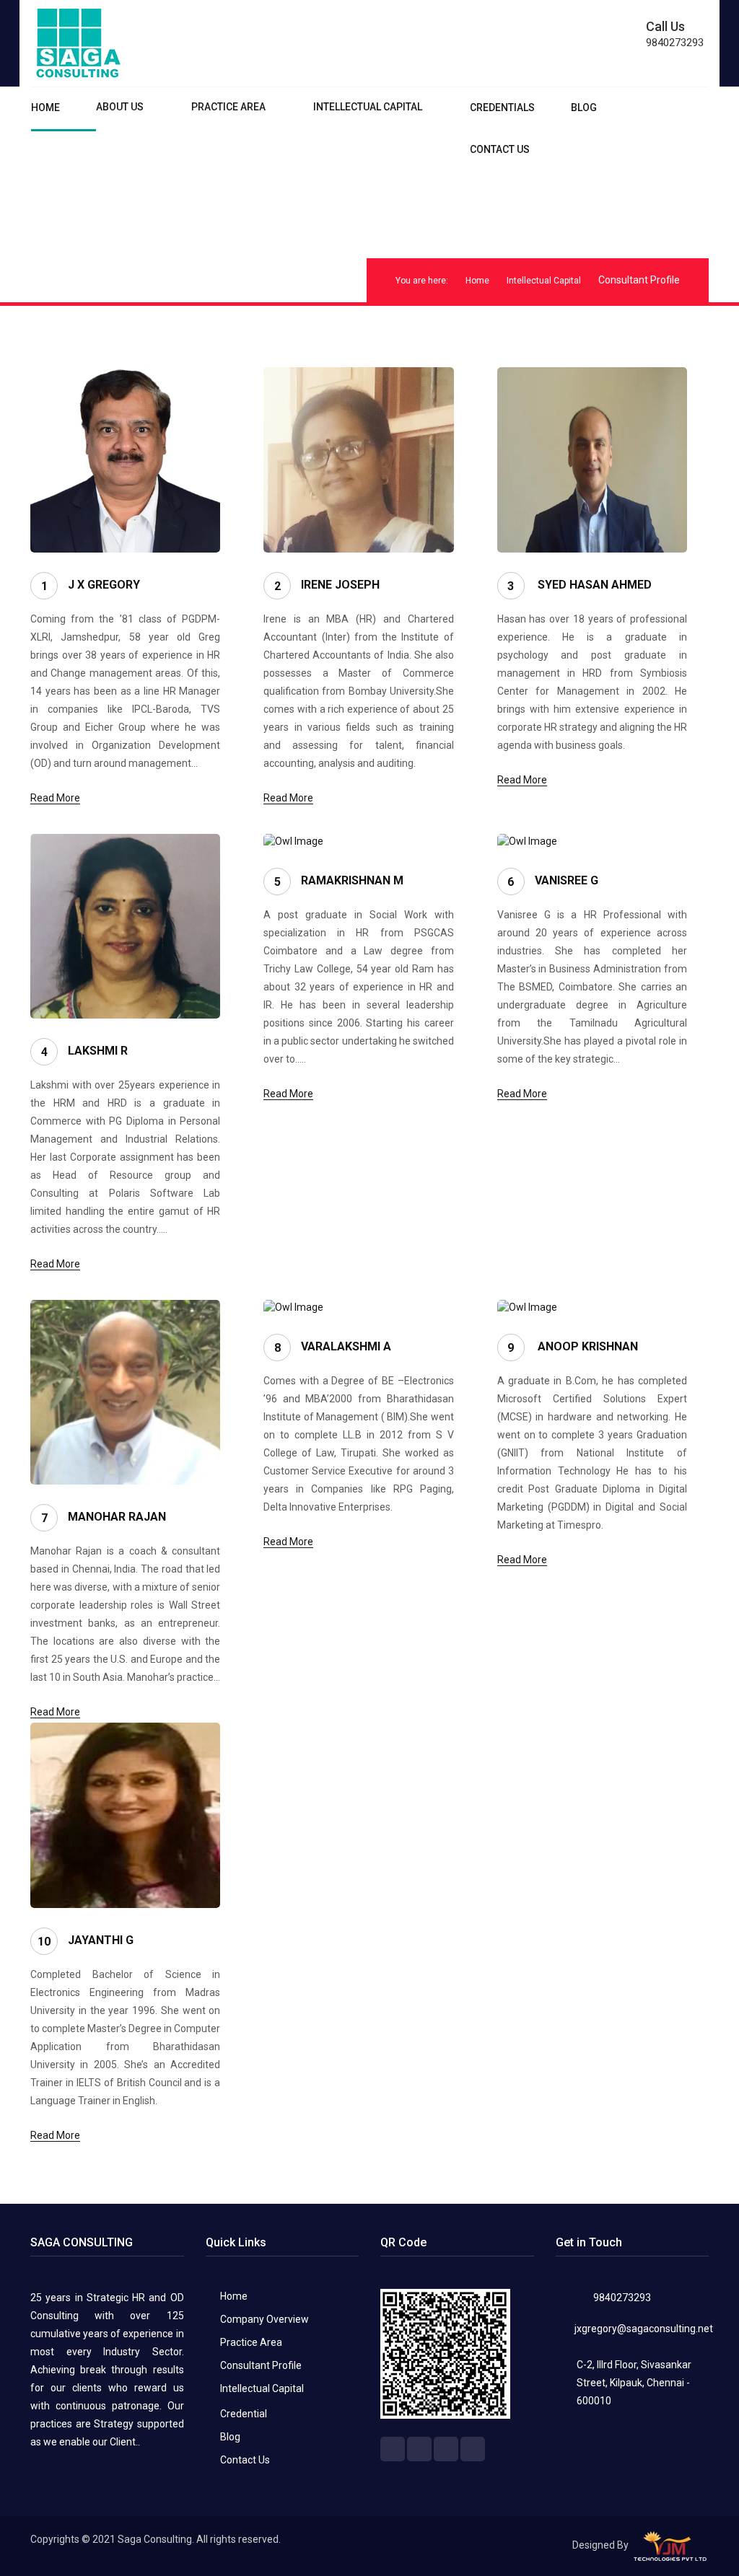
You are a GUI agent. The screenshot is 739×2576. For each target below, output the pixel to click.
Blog (584, 107)
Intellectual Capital (368, 107)
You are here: (422, 281)
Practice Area (228, 107)
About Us (120, 107)
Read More (55, 798)
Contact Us (500, 149)
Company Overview (264, 2319)
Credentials (502, 107)
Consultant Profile (261, 2365)
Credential (244, 2414)
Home (45, 107)
